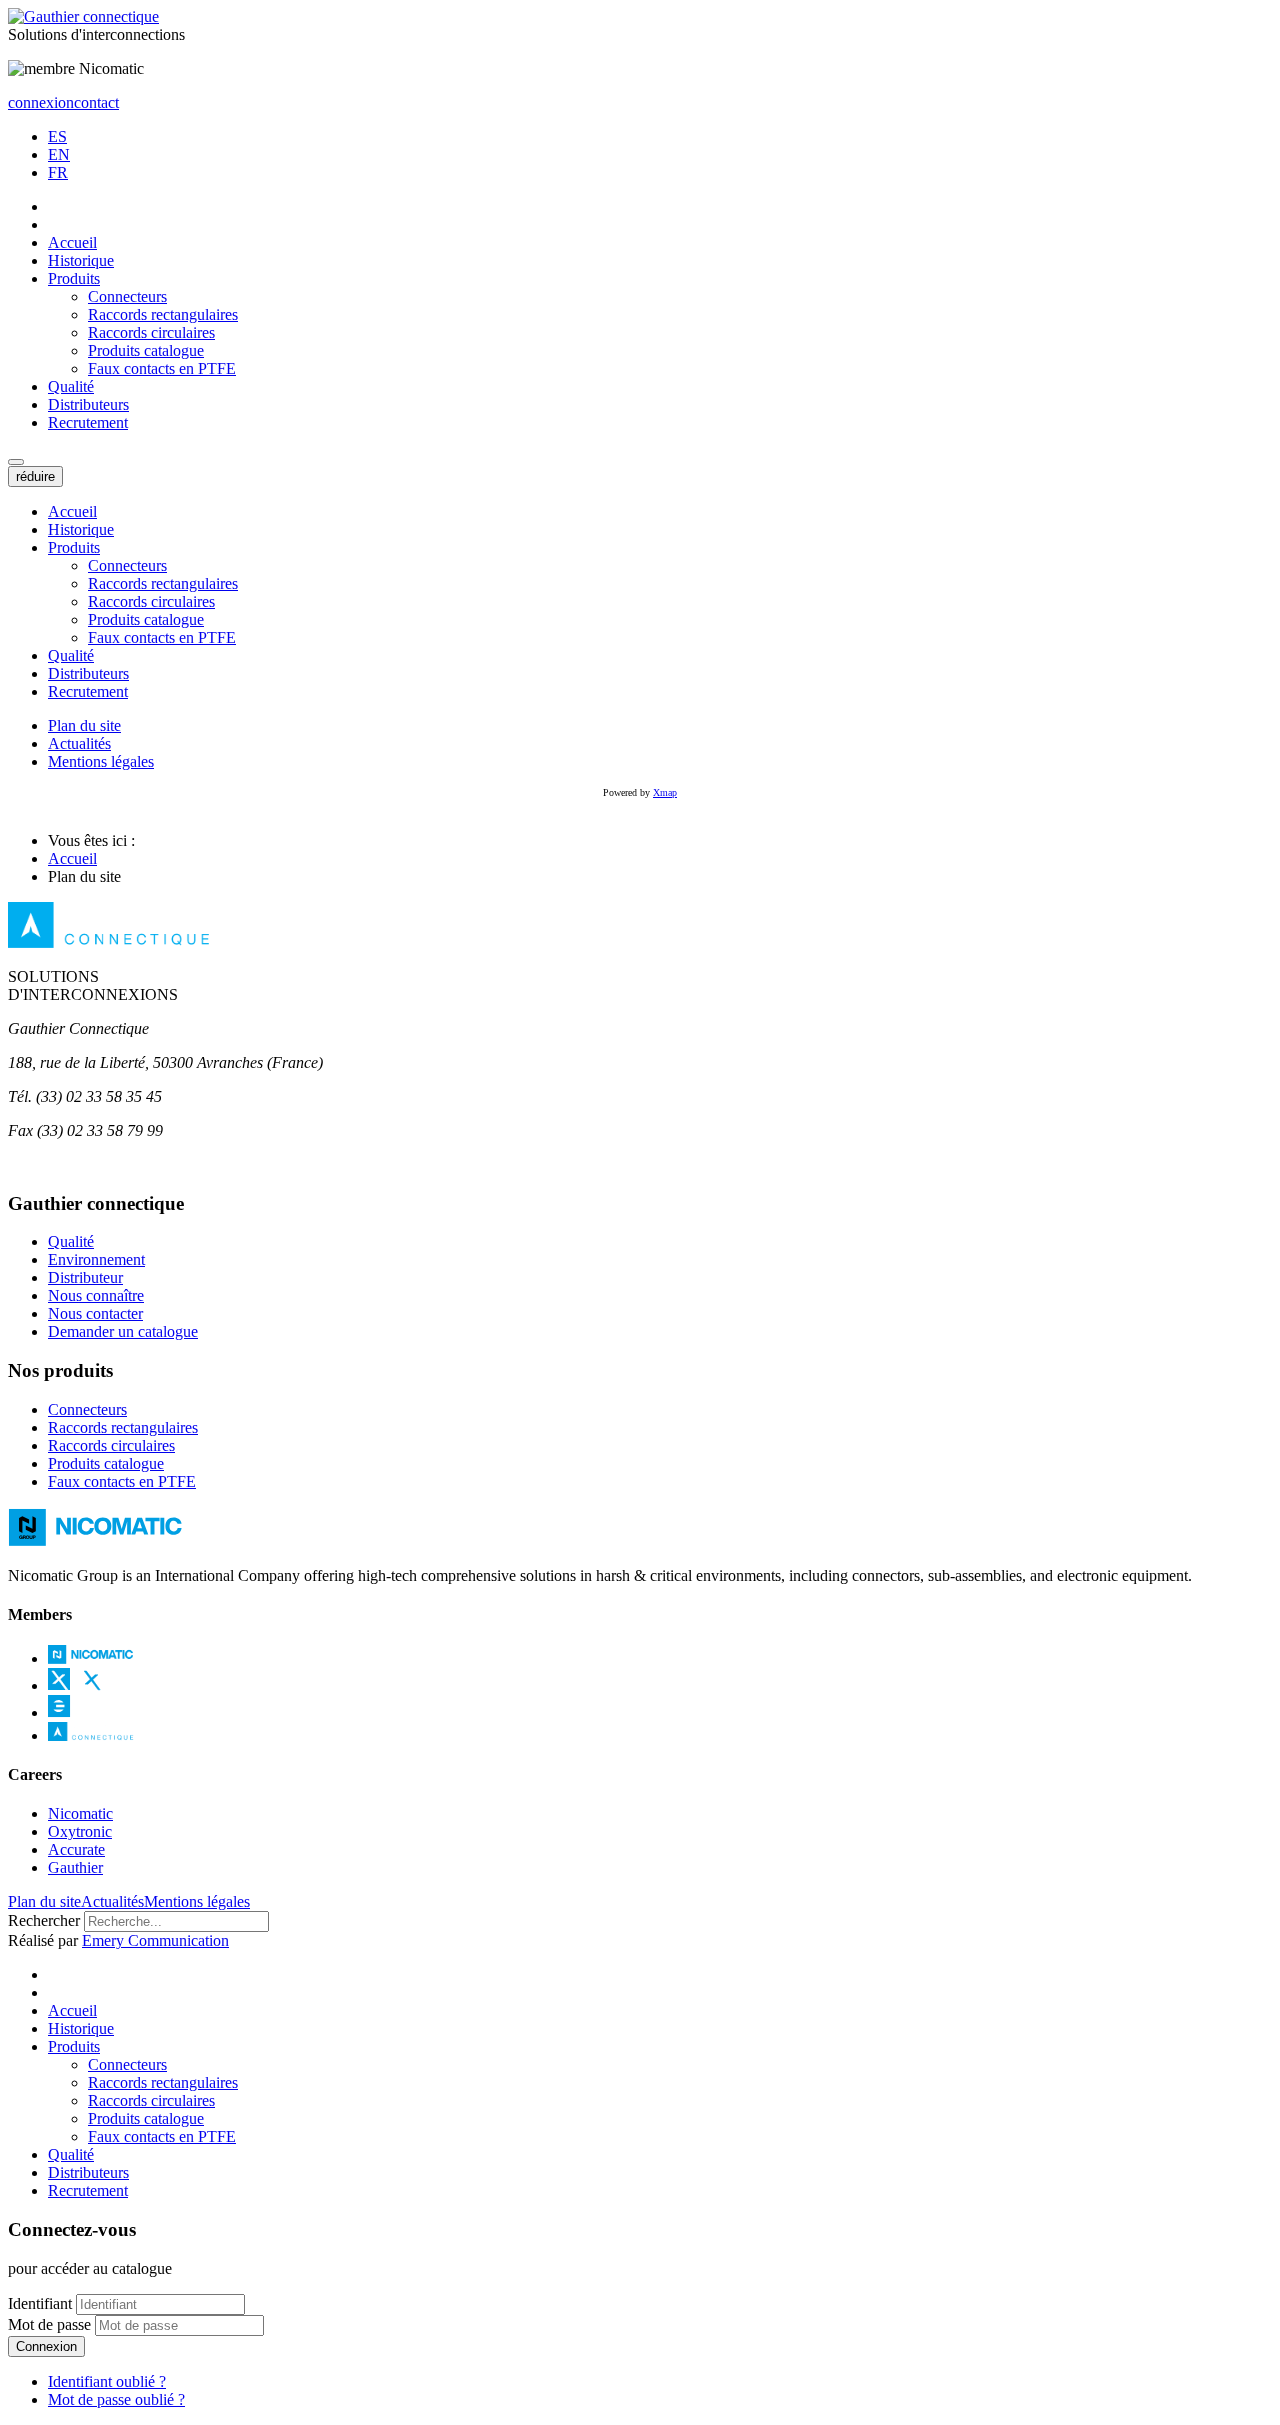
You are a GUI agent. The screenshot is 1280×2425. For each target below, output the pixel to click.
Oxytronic (80, 1831)
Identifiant (40, 2303)
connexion (41, 102)
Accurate (76, 1849)
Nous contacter (95, 1313)
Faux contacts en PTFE (162, 368)
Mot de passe (49, 2324)
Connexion (46, 2346)
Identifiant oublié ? (107, 2381)
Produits (74, 278)
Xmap (665, 792)
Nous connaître (96, 1295)
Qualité (71, 386)
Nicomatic (80, 1813)
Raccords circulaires (151, 332)
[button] (16, 462)
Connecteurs (127, 296)
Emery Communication (155, 1940)
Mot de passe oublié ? (116, 2399)
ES (57, 136)
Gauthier (75, 1867)
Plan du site (84, 725)
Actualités (79, 743)
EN (59, 154)
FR (58, 172)
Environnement (96, 1259)
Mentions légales (101, 761)
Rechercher (44, 1920)
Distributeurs (88, 404)
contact (96, 102)
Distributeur (85, 1277)
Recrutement (88, 422)
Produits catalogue (146, 350)
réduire (35, 476)
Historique (81, 260)
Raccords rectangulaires (163, 314)
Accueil (72, 242)
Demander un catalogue (123, 1331)
